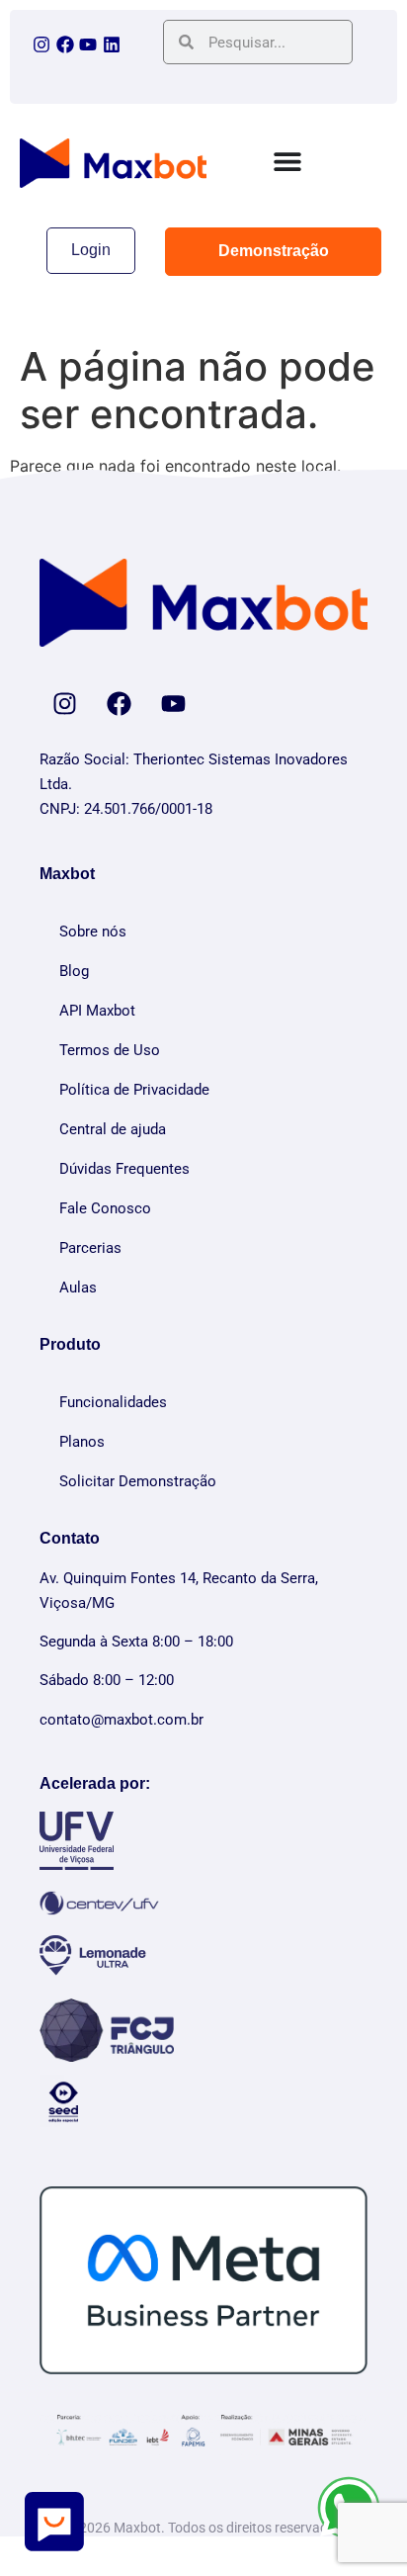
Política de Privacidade (134, 1090)
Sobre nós (93, 932)
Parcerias (90, 1248)
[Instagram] (41, 44)
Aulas (78, 1288)
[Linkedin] (112, 44)
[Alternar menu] (287, 161)
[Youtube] (88, 44)
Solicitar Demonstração (138, 1481)
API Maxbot (97, 1011)
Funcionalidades (113, 1402)
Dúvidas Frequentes (124, 1169)
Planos (82, 1442)
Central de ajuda (113, 1129)
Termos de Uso (110, 1050)
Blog (74, 971)
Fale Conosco (105, 1208)
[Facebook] (65, 44)
